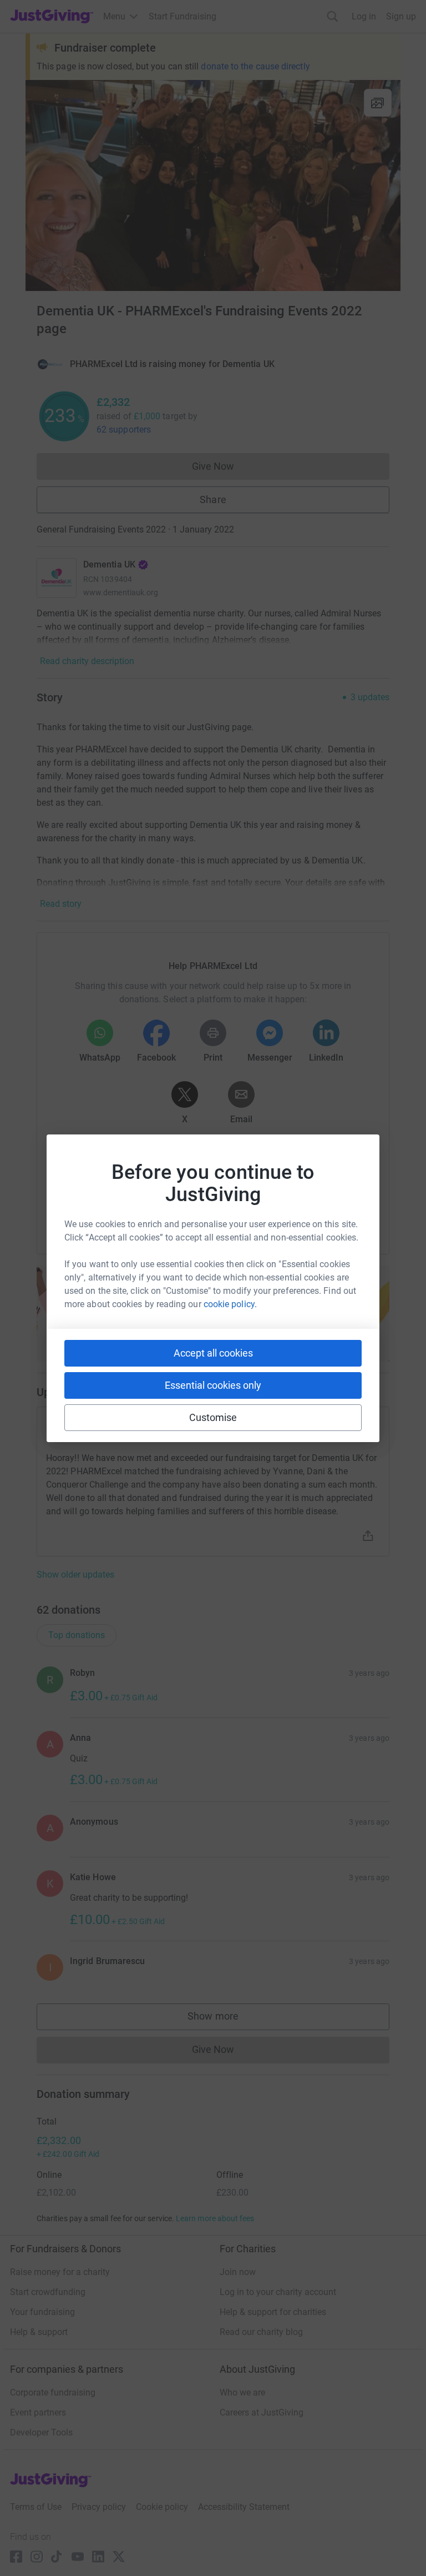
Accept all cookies (213, 1353)
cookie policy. (230, 1304)
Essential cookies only (213, 1385)
